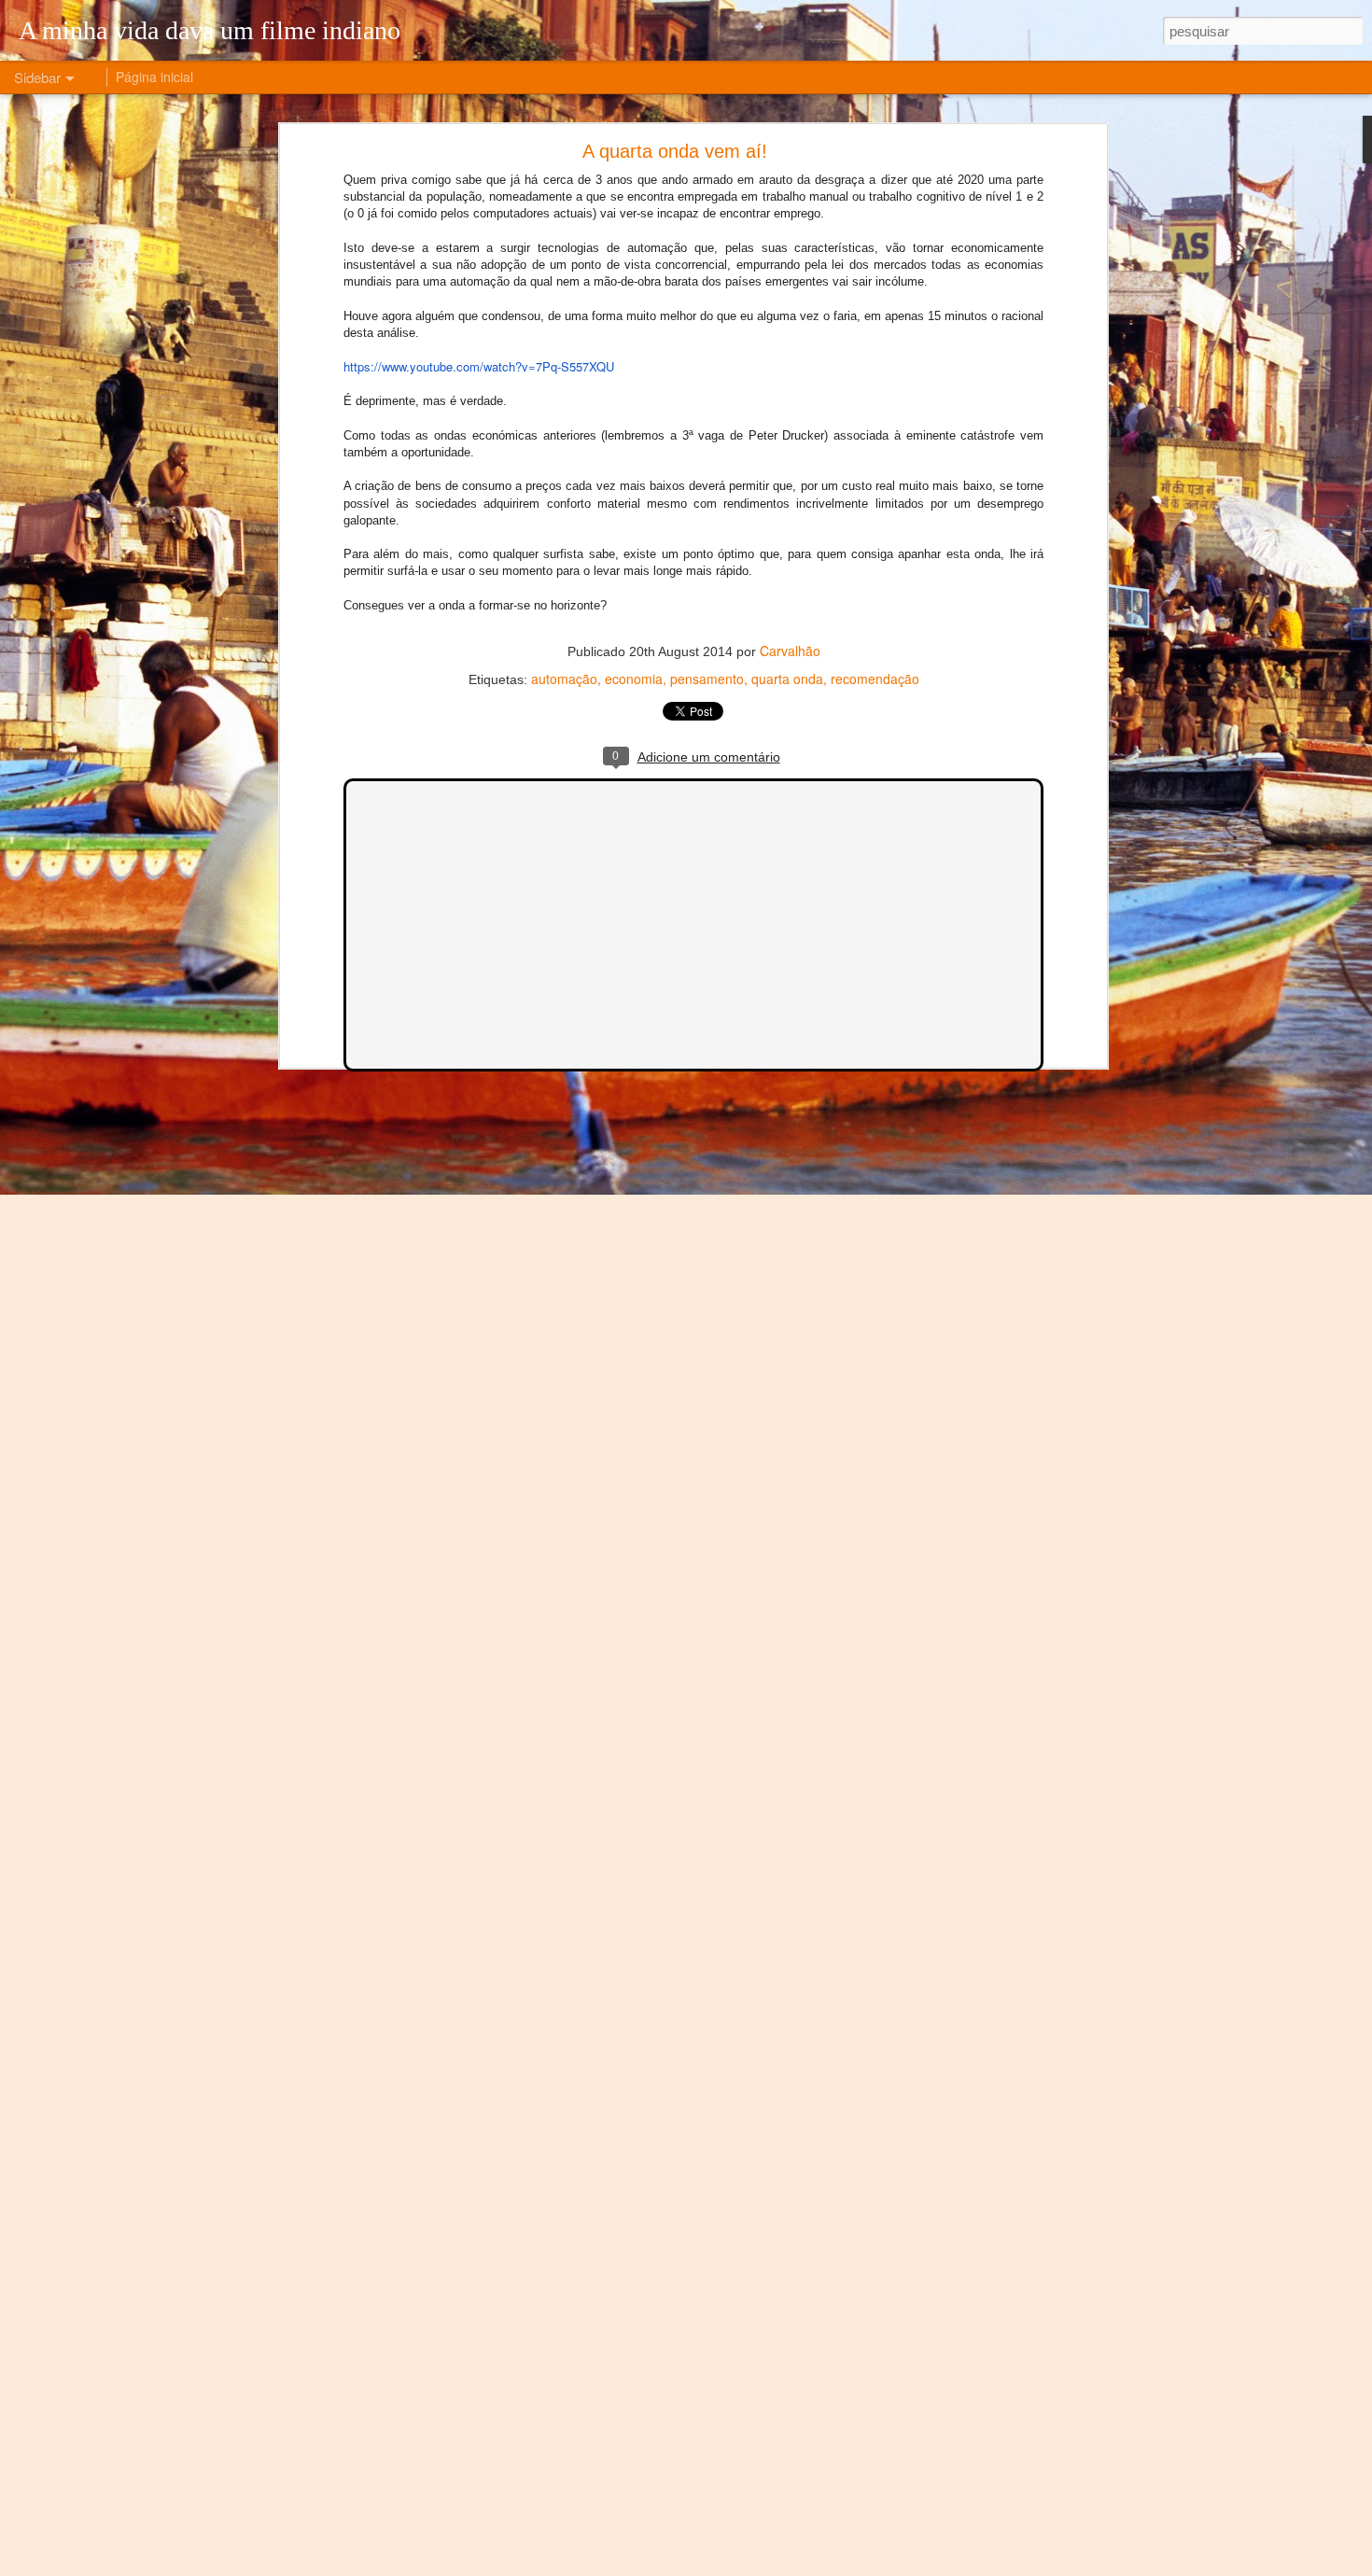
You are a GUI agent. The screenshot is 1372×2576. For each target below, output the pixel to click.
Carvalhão (790, 651)
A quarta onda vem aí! (675, 151)
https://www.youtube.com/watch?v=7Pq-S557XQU (479, 366)
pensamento (707, 679)
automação (564, 679)
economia (634, 679)
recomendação (875, 679)
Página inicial (154, 77)
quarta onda (787, 679)
